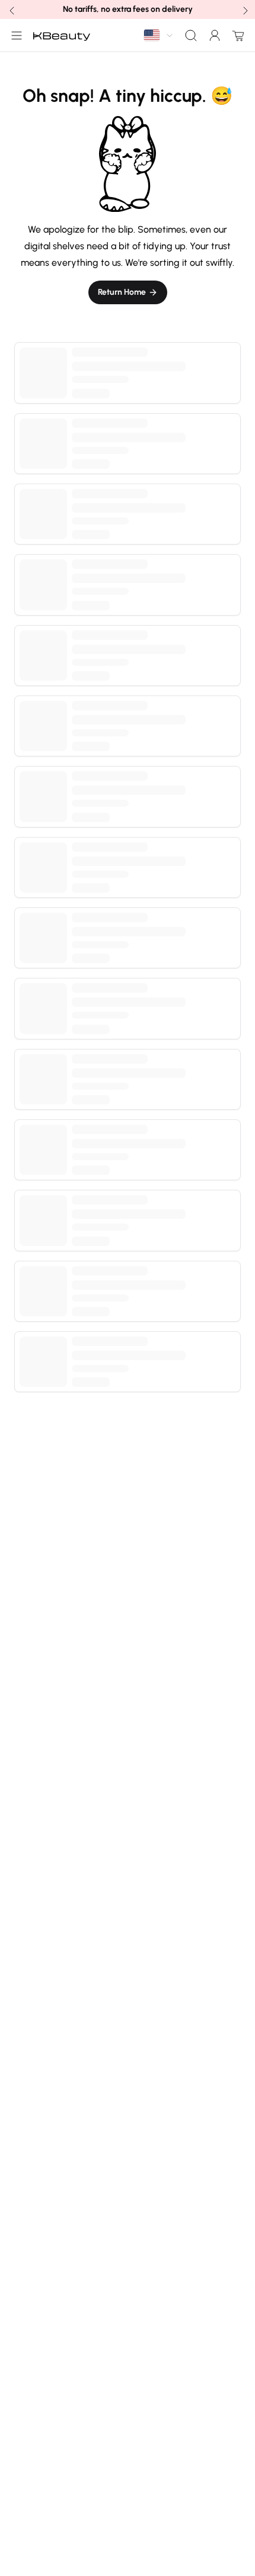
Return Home (122, 292)
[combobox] (159, 35)
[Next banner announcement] (244, 9)
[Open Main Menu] (14, 36)
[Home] (62, 36)
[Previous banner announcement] (11, 9)
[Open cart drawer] (236, 36)
